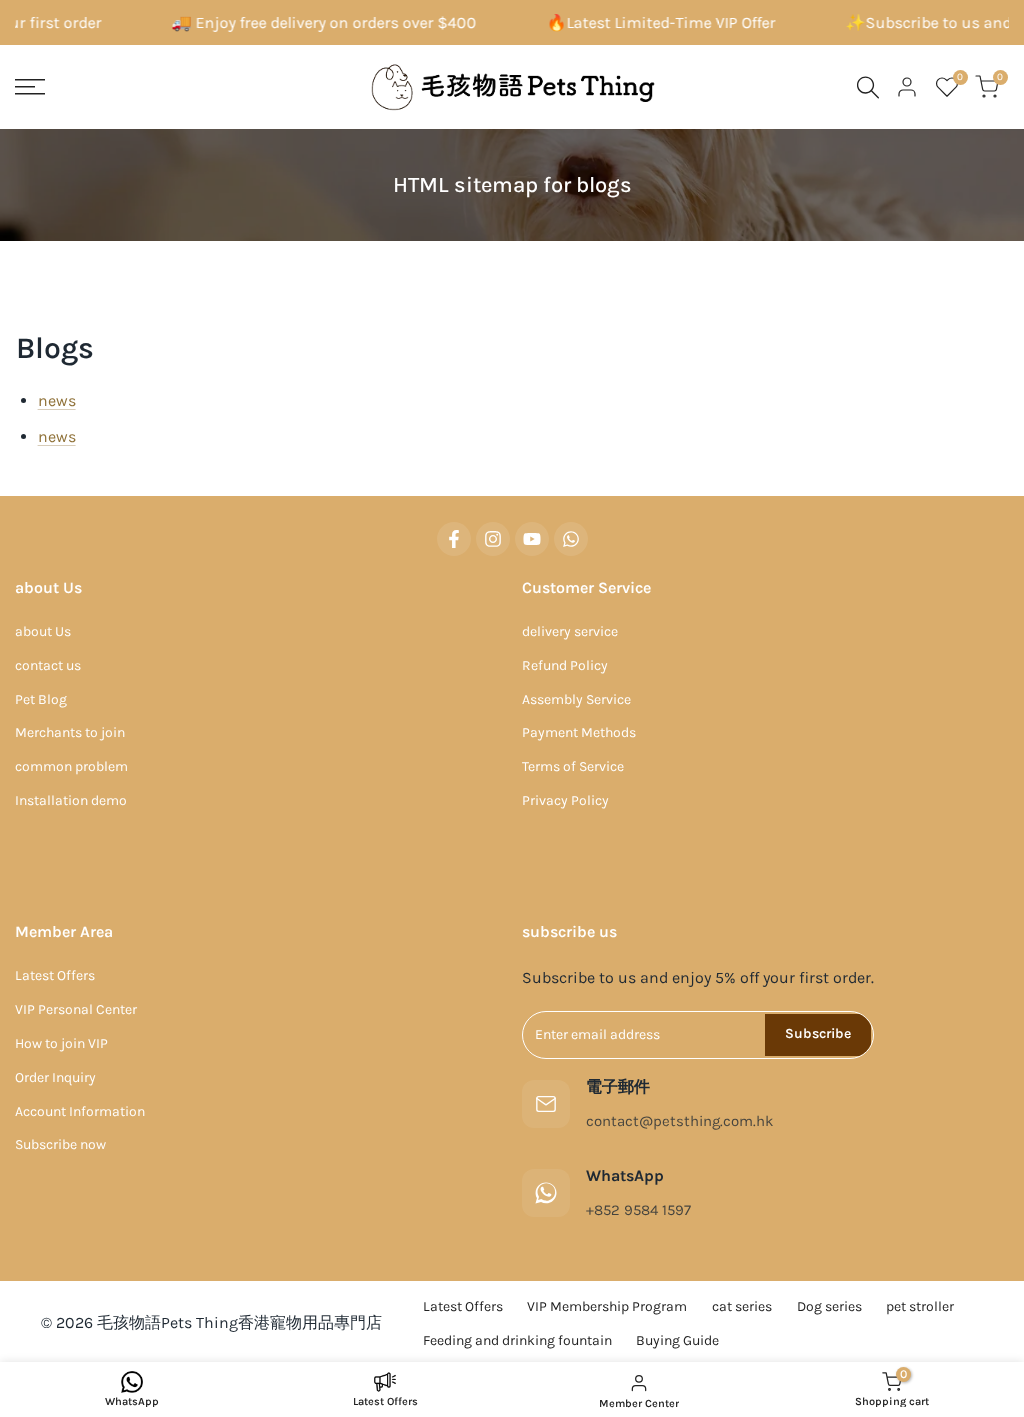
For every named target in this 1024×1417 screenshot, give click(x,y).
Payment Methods (579, 732)
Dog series (829, 1306)
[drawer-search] (868, 87)
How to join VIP (61, 1043)
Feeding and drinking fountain (517, 1340)
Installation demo (71, 800)
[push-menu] (30, 87)
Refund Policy (565, 665)
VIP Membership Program (607, 1306)
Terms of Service (573, 766)
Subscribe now (60, 1144)
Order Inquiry (55, 1077)
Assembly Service (576, 699)
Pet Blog (41, 699)
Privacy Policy (565, 800)
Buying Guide (677, 1340)
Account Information (80, 1111)
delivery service (570, 631)
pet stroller (920, 1306)
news (57, 400)
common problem (71, 766)
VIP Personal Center (76, 1009)
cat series (742, 1306)
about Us (43, 631)
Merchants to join (70, 732)
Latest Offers (55, 975)
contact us (48, 665)
